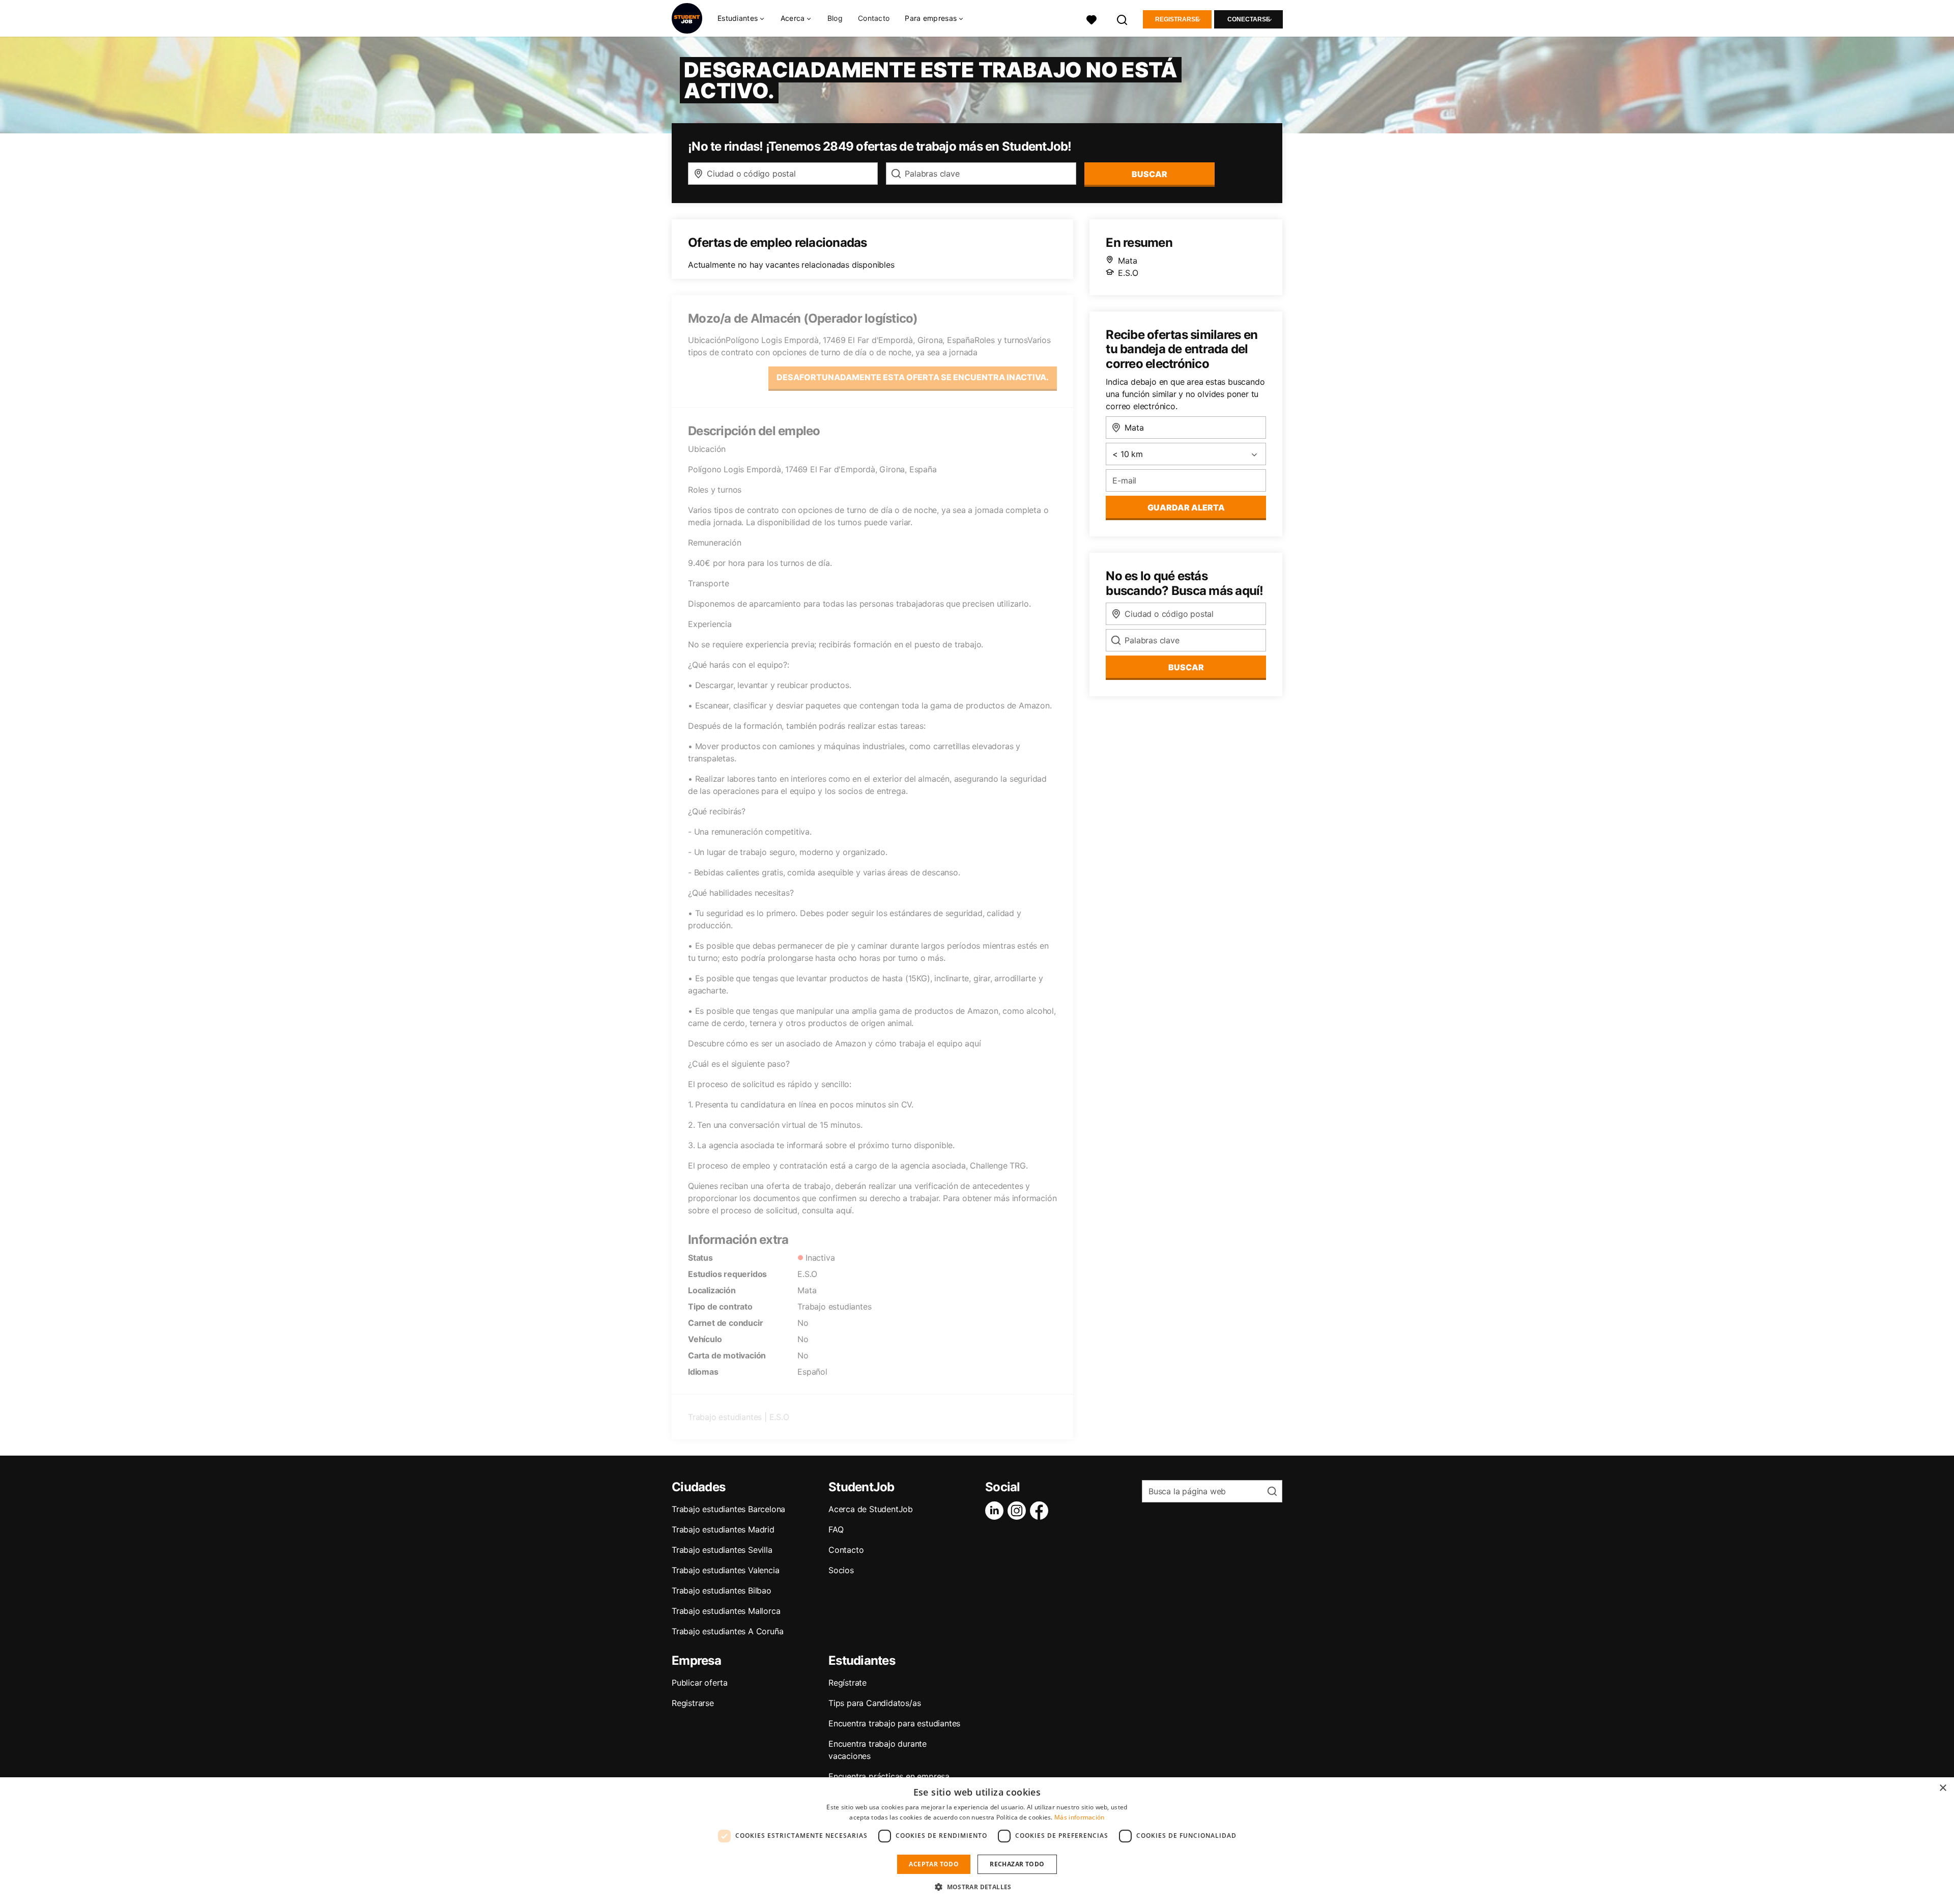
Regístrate (847, 1683)
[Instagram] (1019, 1511)
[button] (977, 1887)
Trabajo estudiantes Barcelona (728, 1509)
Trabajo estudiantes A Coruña (727, 1631)
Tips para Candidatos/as (874, 1703)
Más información (1080, 1817)
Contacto (874, 18)
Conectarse (1249, 19)
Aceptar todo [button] (934, 1864)
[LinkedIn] (996, 1511)
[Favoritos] (1091, 19)
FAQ (836, 1529)
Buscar (1150, 174)
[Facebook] (1041, 1511)
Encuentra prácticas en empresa (889, 1776)
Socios (841, 1570)
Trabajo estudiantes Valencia (725, 1570)
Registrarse (1177, 19)
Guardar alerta (1186, 507)
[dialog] (977, 1841)
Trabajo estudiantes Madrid (723, 1529)
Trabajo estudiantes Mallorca (726, 1611)
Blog (835, 18)
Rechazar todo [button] (1017, 1864)
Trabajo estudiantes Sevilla (722, 1550)
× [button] (1943, 1788)
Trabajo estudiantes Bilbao (722, 1590)
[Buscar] (1123, 19)
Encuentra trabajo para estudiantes (894, 1723)
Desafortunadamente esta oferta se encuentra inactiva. (913, 377)
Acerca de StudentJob (871, 1509)
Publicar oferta (700, 1683)
